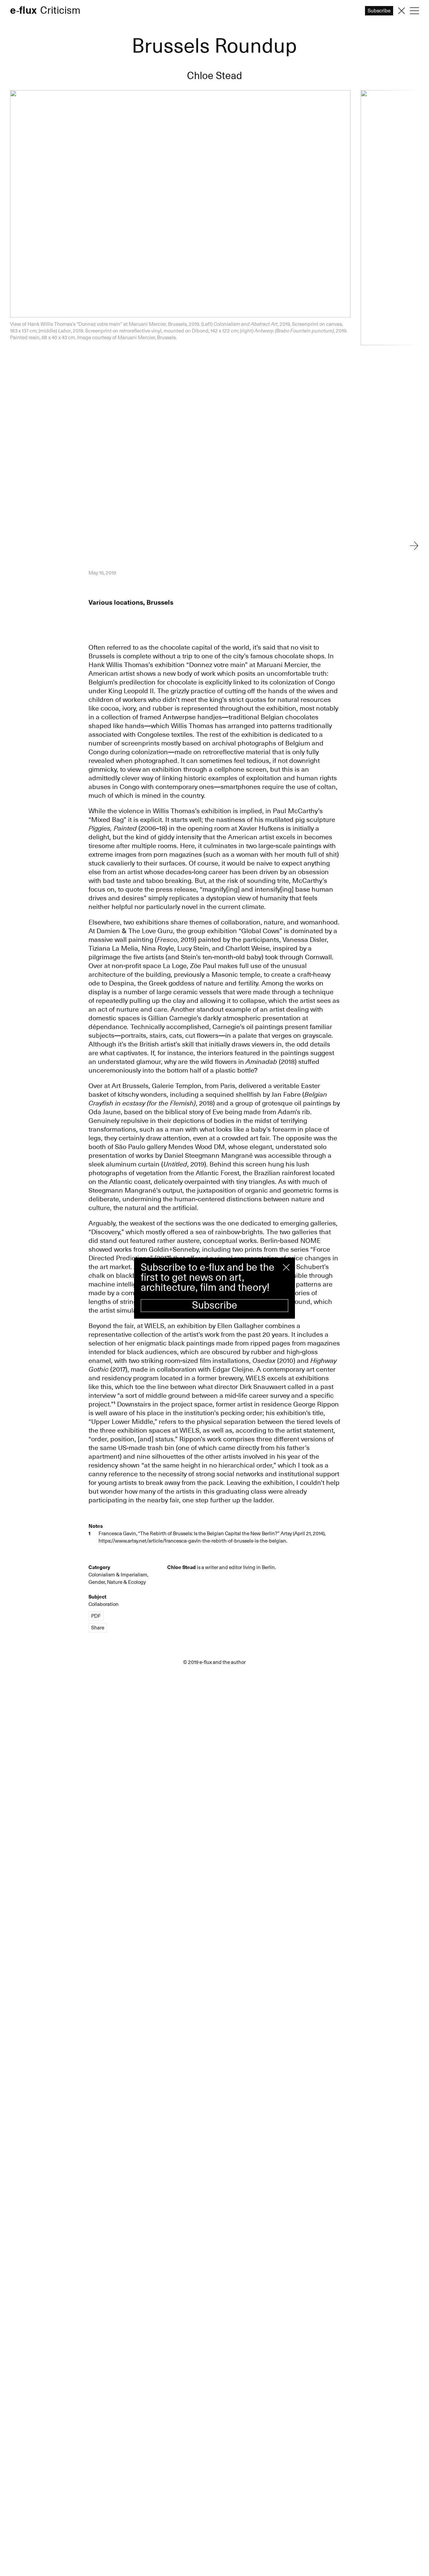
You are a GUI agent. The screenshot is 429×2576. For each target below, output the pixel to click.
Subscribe (215, 1305)
